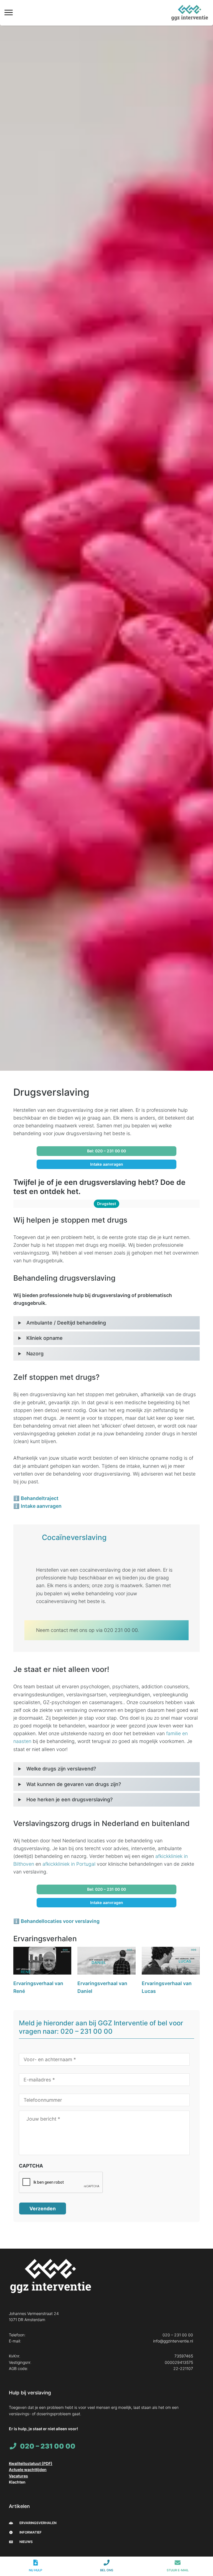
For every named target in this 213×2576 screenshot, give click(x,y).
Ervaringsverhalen (38, 2523)
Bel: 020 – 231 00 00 (106, 1151)
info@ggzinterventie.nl (173, 2341)
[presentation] (61, 2183)
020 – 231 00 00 (178, 2335)
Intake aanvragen (107, 1164)
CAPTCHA (31, 2166)
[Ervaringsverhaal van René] (42, 1962)
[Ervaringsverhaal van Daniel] (106, 1962)
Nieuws (26, 2542)
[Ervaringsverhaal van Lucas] (171, 1962)
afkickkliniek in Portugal (69, 1864)
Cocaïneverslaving (74, 1537)
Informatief (30, 2532)
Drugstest (106, 1204)
